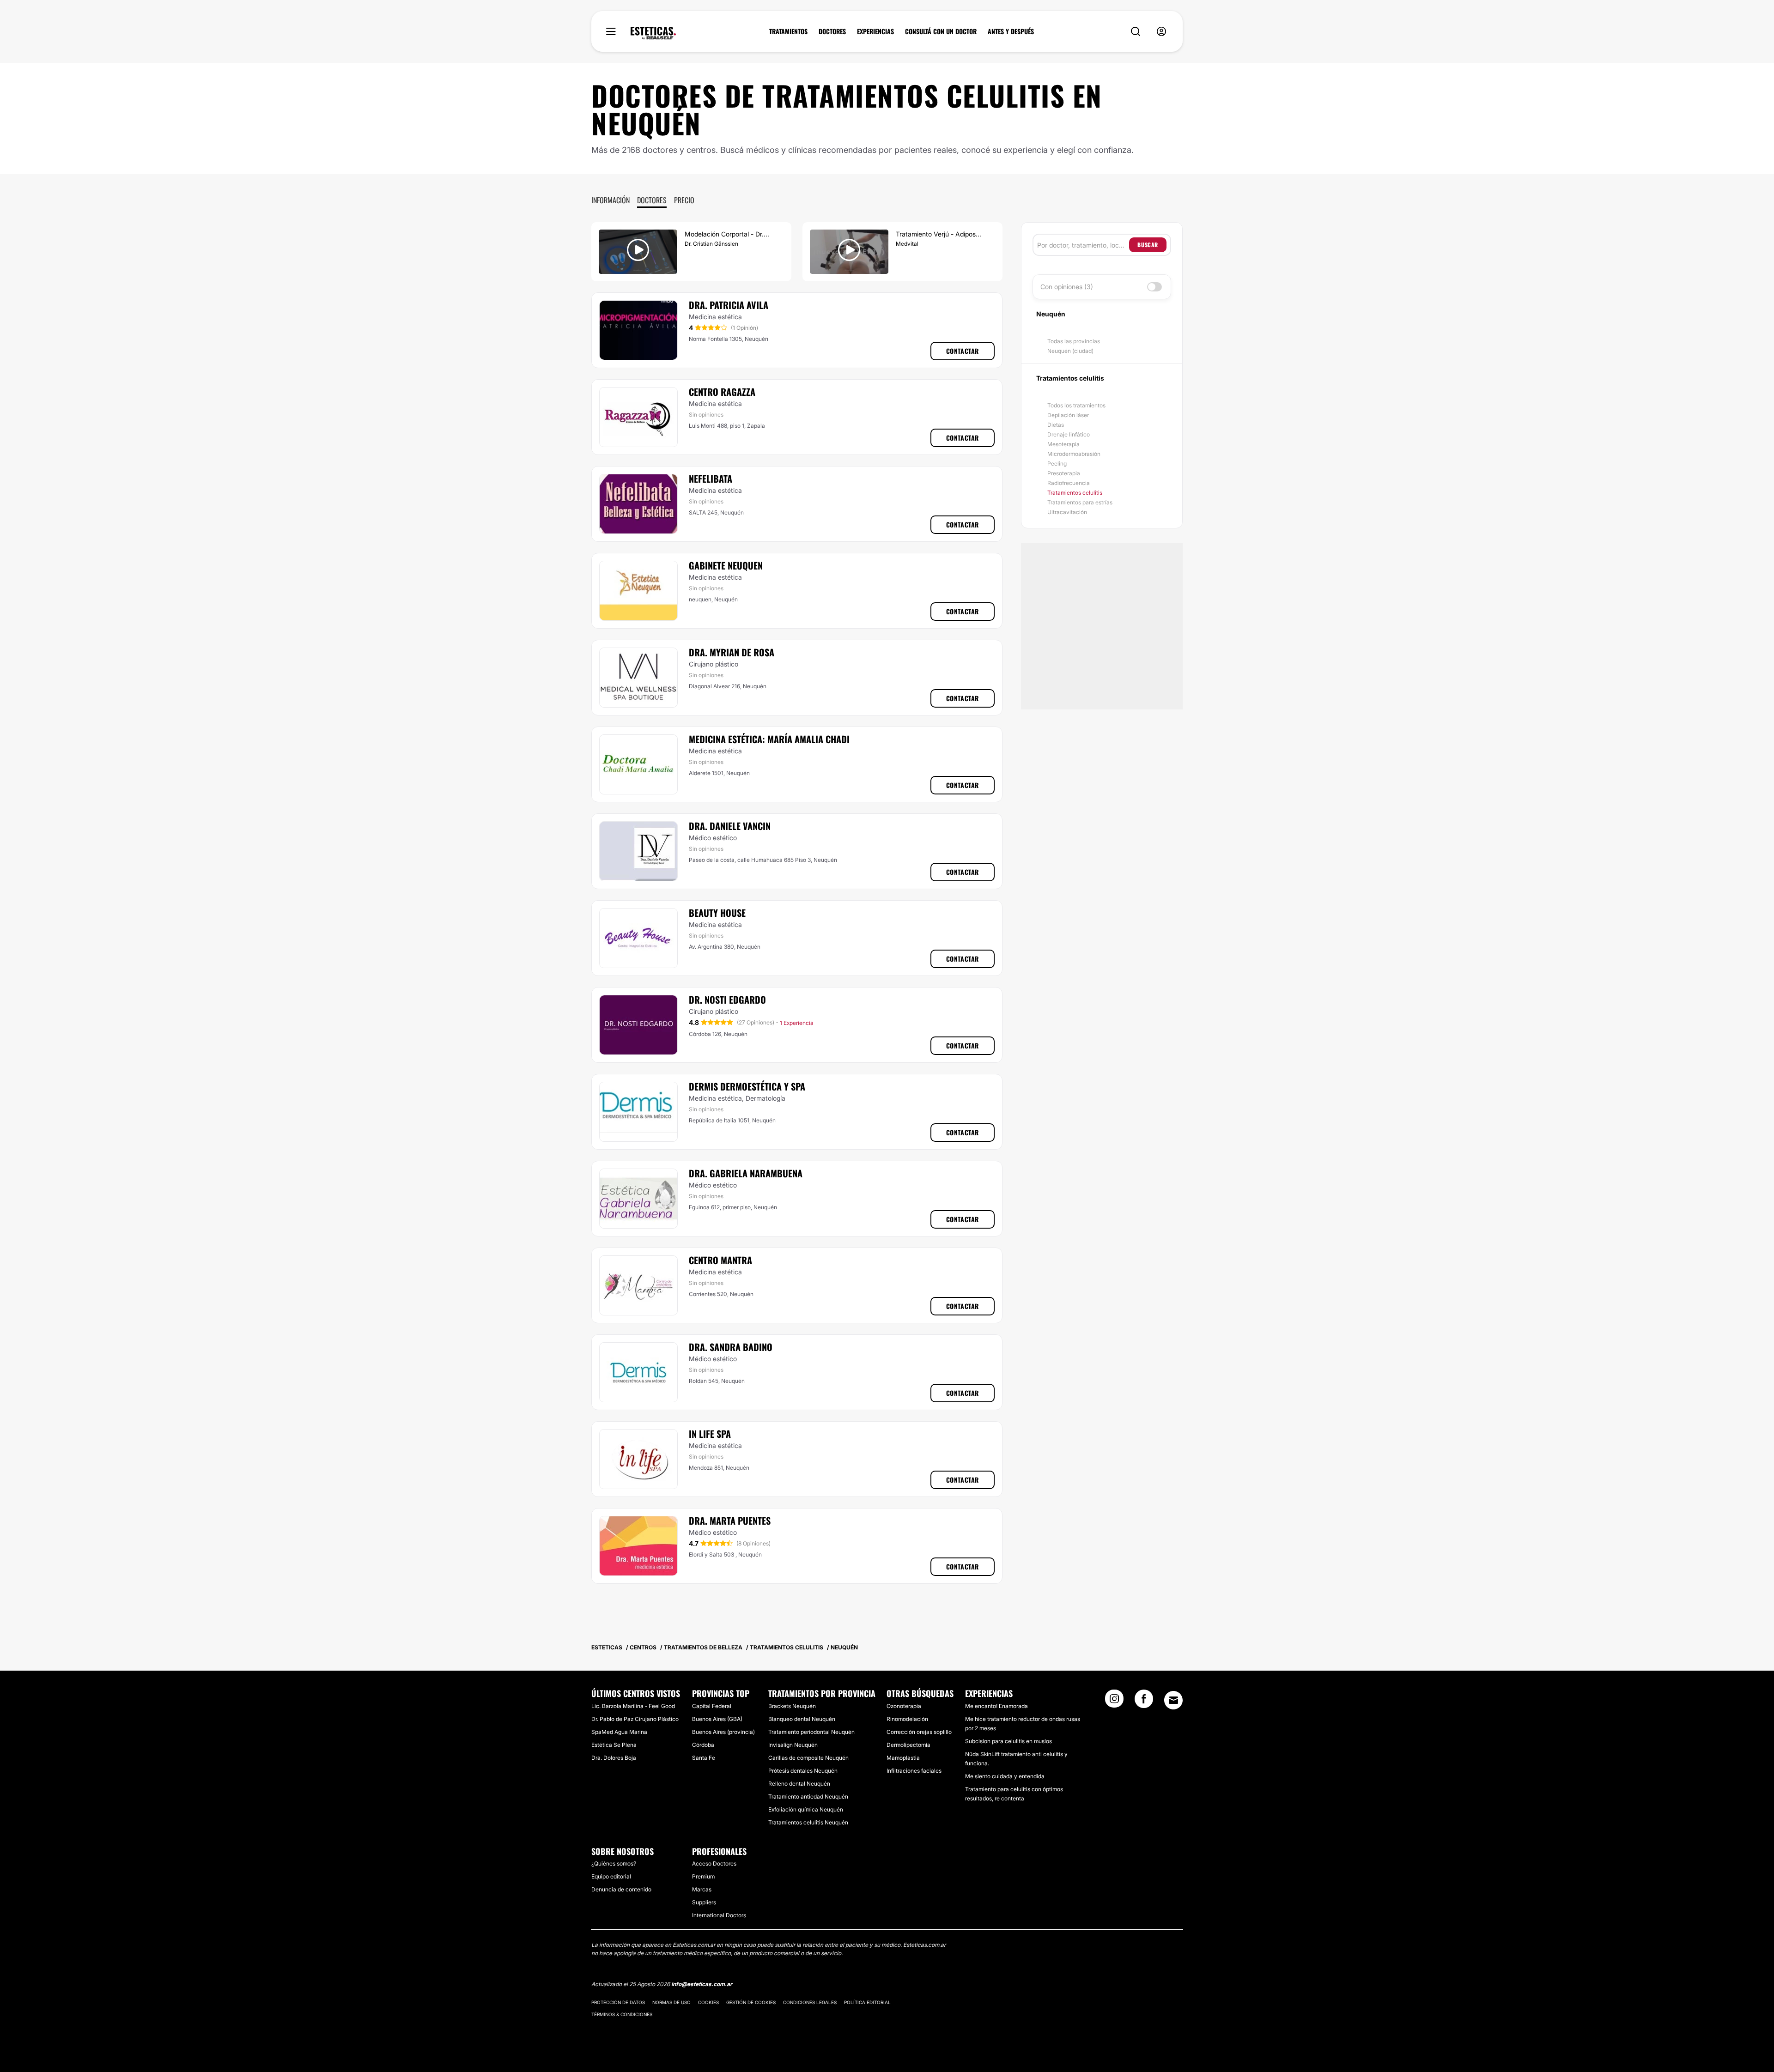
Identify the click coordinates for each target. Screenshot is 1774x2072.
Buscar (1148, 245)
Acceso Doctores (714, 1863)
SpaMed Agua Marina (619, 1732)
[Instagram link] (1114, 1702)
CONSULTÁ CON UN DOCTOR (941, 31)
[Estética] (653, 33)
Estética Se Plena (614, 1745)
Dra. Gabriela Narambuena (746, 1173)
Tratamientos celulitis (1075, 493)
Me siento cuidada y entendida (1005, 1776)
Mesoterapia (1063, 444)
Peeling (1057, 463)
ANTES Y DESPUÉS (1011, 31)
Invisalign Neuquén (793, 1745)
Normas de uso (671, 2002)
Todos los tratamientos (1076, 405)
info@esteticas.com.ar (702, 1984)
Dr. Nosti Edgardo (727, 1000)
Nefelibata (711, 479)
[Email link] (1173, 1700)
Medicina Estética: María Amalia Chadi (769, 739)
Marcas (702, 1889)
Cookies (708, 2002)
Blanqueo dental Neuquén (802, 1719)
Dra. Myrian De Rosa (732, 652)
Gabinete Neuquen (726, 565)
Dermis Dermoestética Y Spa (747, 1086)
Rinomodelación (907, 1719)
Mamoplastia (903, 1758)
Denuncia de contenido (621, 1889)
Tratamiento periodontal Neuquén (811, 1732)
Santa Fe (704, 1758)
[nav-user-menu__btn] (1161, 32)
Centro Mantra (720, 1260)
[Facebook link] (1144, 1702)
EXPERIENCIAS (875, 31)
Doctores (652, 200)
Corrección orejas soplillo (919, 1732)
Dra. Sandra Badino (731, 1347)
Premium (703, 1876)
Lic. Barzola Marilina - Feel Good (633, 1706)
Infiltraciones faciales (914, 1771)
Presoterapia (1064, 473)
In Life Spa (710, 1434)
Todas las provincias (1074, 341)
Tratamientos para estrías (1080, 502)
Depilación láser (1068, 415)
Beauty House (717, 913)
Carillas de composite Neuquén (808, 1758)
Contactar (963, 351)
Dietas (1056, 425)
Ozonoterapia (904, 1706)
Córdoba (703, 1745)
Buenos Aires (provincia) (723, 1732)
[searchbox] (1083, 245)
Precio (684, 200)
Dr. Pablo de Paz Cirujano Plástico (635, 1719)
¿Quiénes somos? (614, 1863)
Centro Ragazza (722, 392)
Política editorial (867, 2002)
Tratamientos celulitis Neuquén (808, 1822)
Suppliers (704, 1902)
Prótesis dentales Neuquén (803, 1771)
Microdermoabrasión (1074, 454)
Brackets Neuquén (792, 1706)
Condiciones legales (810, 2002)
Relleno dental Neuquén (799, 1784)
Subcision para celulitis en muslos (1009, 1741)
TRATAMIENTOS (788, 31)
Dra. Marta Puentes (730, 1521)
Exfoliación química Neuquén (806, 1809)
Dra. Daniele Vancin (730, 826)
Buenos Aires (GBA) (717, 1719)
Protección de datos (618, 2002)
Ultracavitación (1067, 512)
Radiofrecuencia (1069, 483)
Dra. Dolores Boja (614, 1758)
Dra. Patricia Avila (729, 305)
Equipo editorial (611, 1876)
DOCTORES (832, 31)
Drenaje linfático (1069, 434)
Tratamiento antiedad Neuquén (808, 1796)
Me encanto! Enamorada (996, 1706)
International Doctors (719, 1915)
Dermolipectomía (908, 1745)
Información (611, 200)
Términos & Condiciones (622, 2014)
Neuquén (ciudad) (1070, 351)
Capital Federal (712, 1706)
